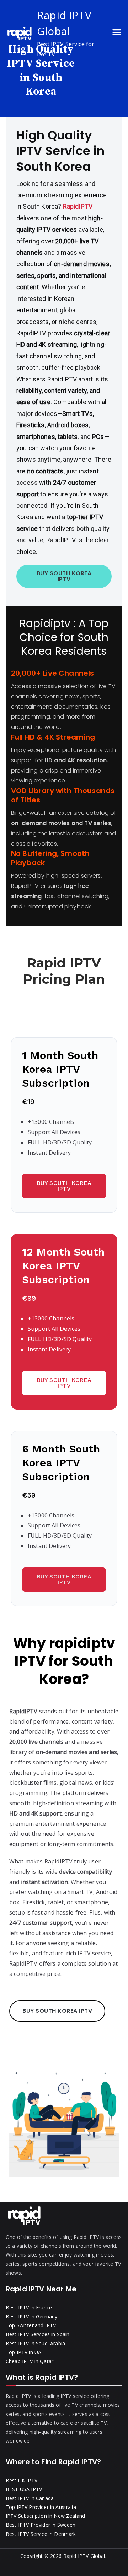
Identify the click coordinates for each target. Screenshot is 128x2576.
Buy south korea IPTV (64, 1186)
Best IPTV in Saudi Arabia (35, 2343)
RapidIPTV (78, 206)
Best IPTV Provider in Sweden (41, 2525)
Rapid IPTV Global (84, 2556)
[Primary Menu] (117, 33)
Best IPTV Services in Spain (38, 2334)
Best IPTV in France (29, 2308)
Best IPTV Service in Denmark (41, 2534)
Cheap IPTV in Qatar (30, 2361)
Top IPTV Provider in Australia (41, 2507)
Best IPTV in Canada (30, 2498)
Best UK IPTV (22, 2480)
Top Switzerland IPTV (31, 2325)
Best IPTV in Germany (31, 2316)
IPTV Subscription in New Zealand (45, 2516)
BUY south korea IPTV (64, 576)
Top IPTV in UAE (25, 2352)
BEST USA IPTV (24, 2489)
